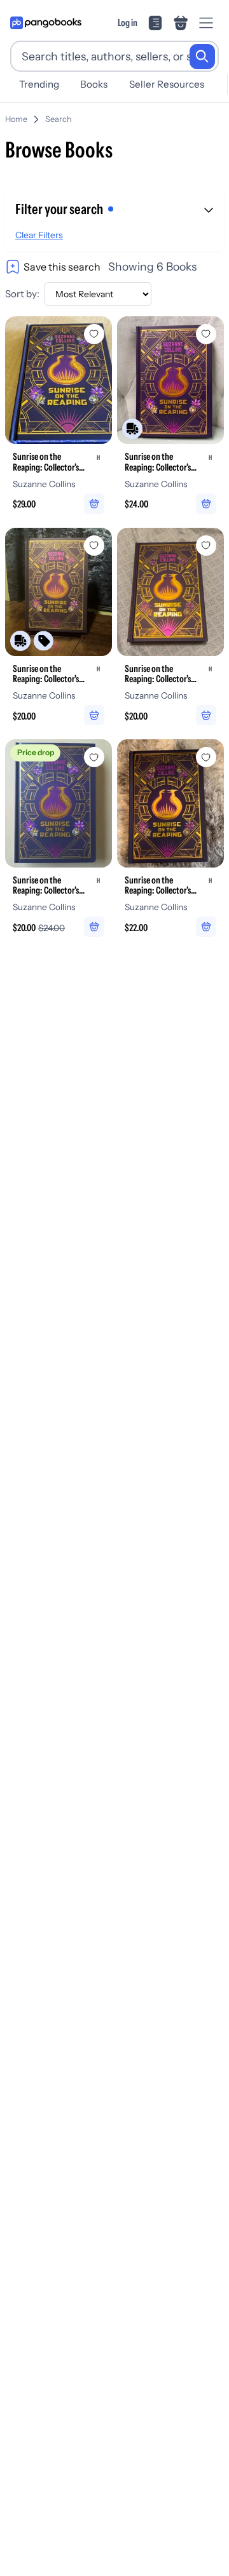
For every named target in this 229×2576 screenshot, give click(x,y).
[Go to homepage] (46, 23)
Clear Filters (39, 235)
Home (16, 119)
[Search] (202, 57)
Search (59, 119)
